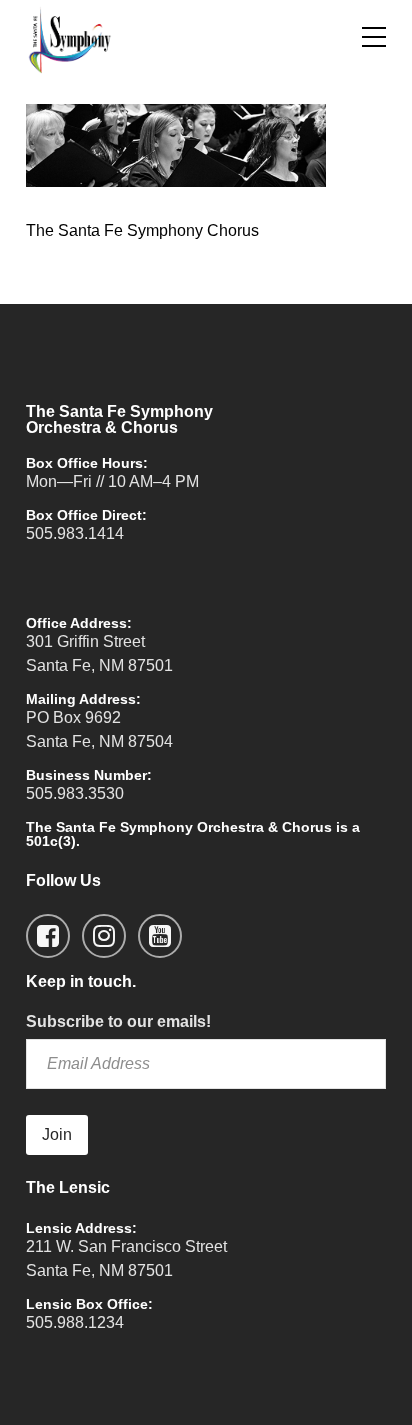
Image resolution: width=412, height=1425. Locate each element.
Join (57, 1134)
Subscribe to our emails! (118, 1021)
